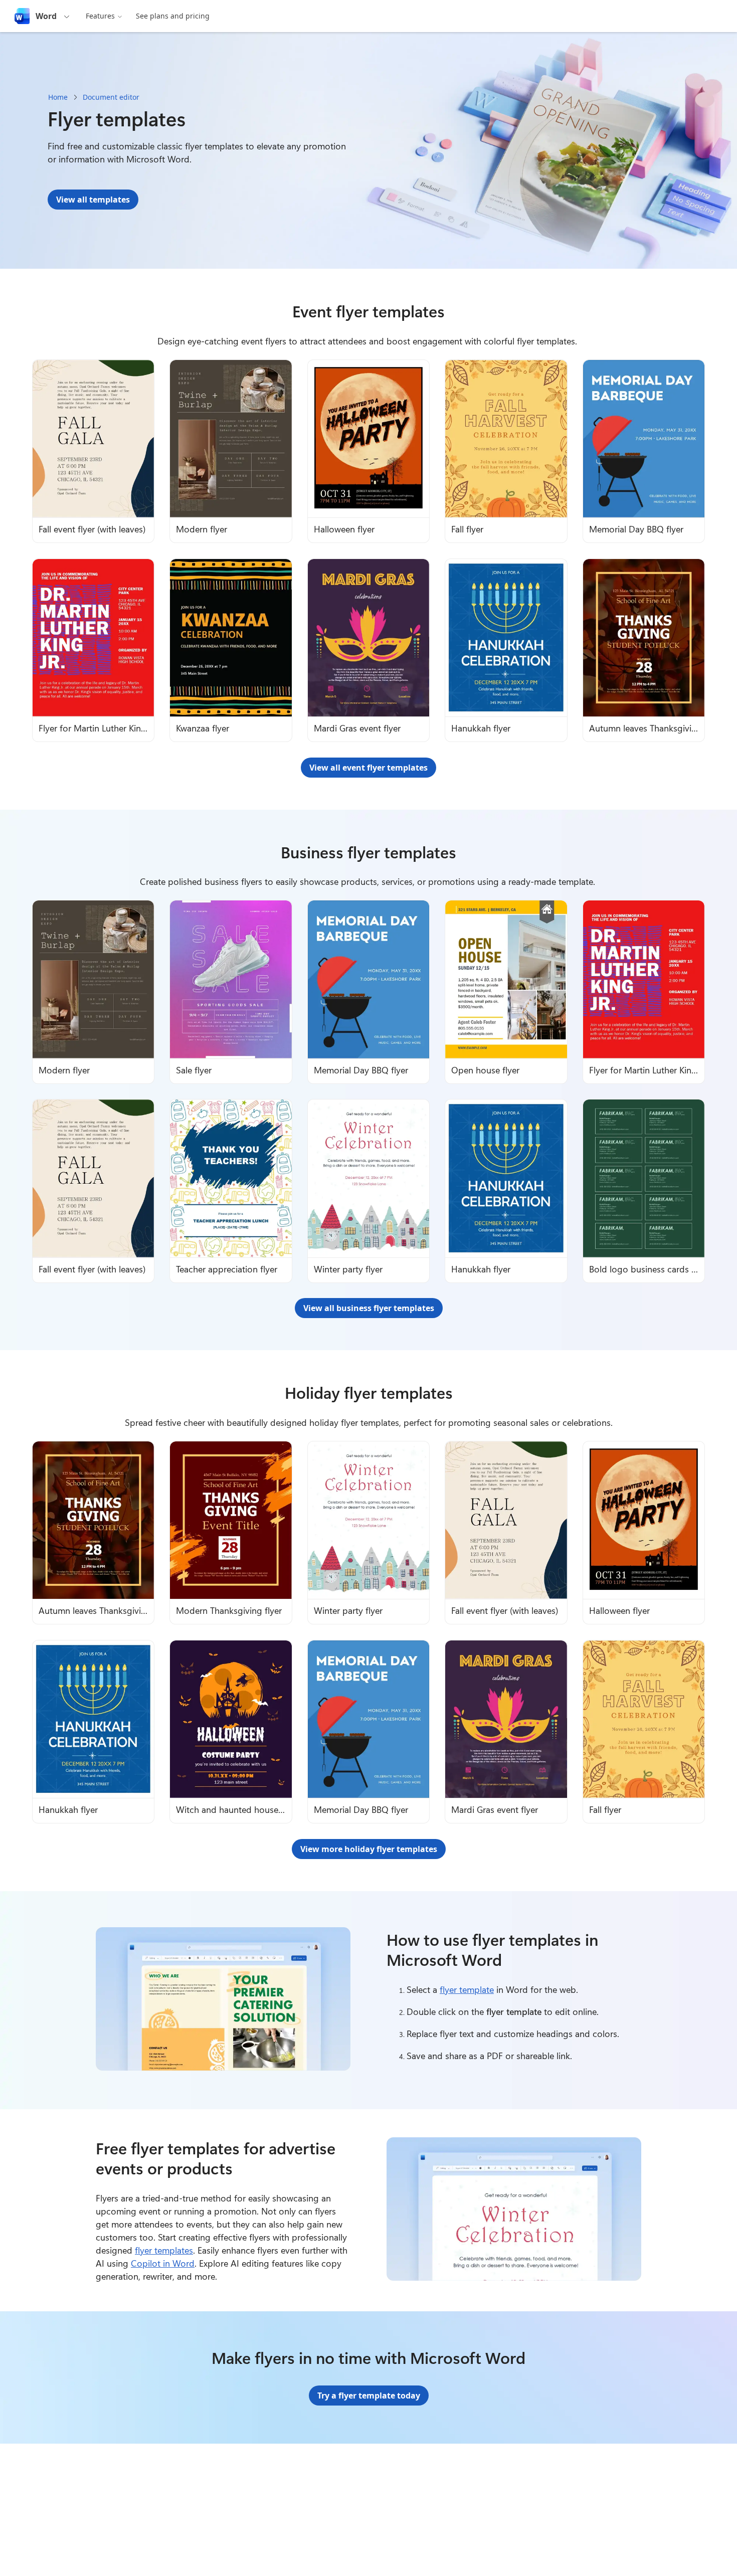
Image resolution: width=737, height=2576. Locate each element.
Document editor (111, 97)
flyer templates (164, 2250)
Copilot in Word (163, 2263)
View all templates (93, 200)
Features (100, 16)
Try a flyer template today (369, 2396)
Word (46, 16)
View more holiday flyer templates (369, 1849)
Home (58, 97)
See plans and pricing (173, 16)
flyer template (467, 1989)
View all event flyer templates (368, 768)
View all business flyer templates (369, 1308)
